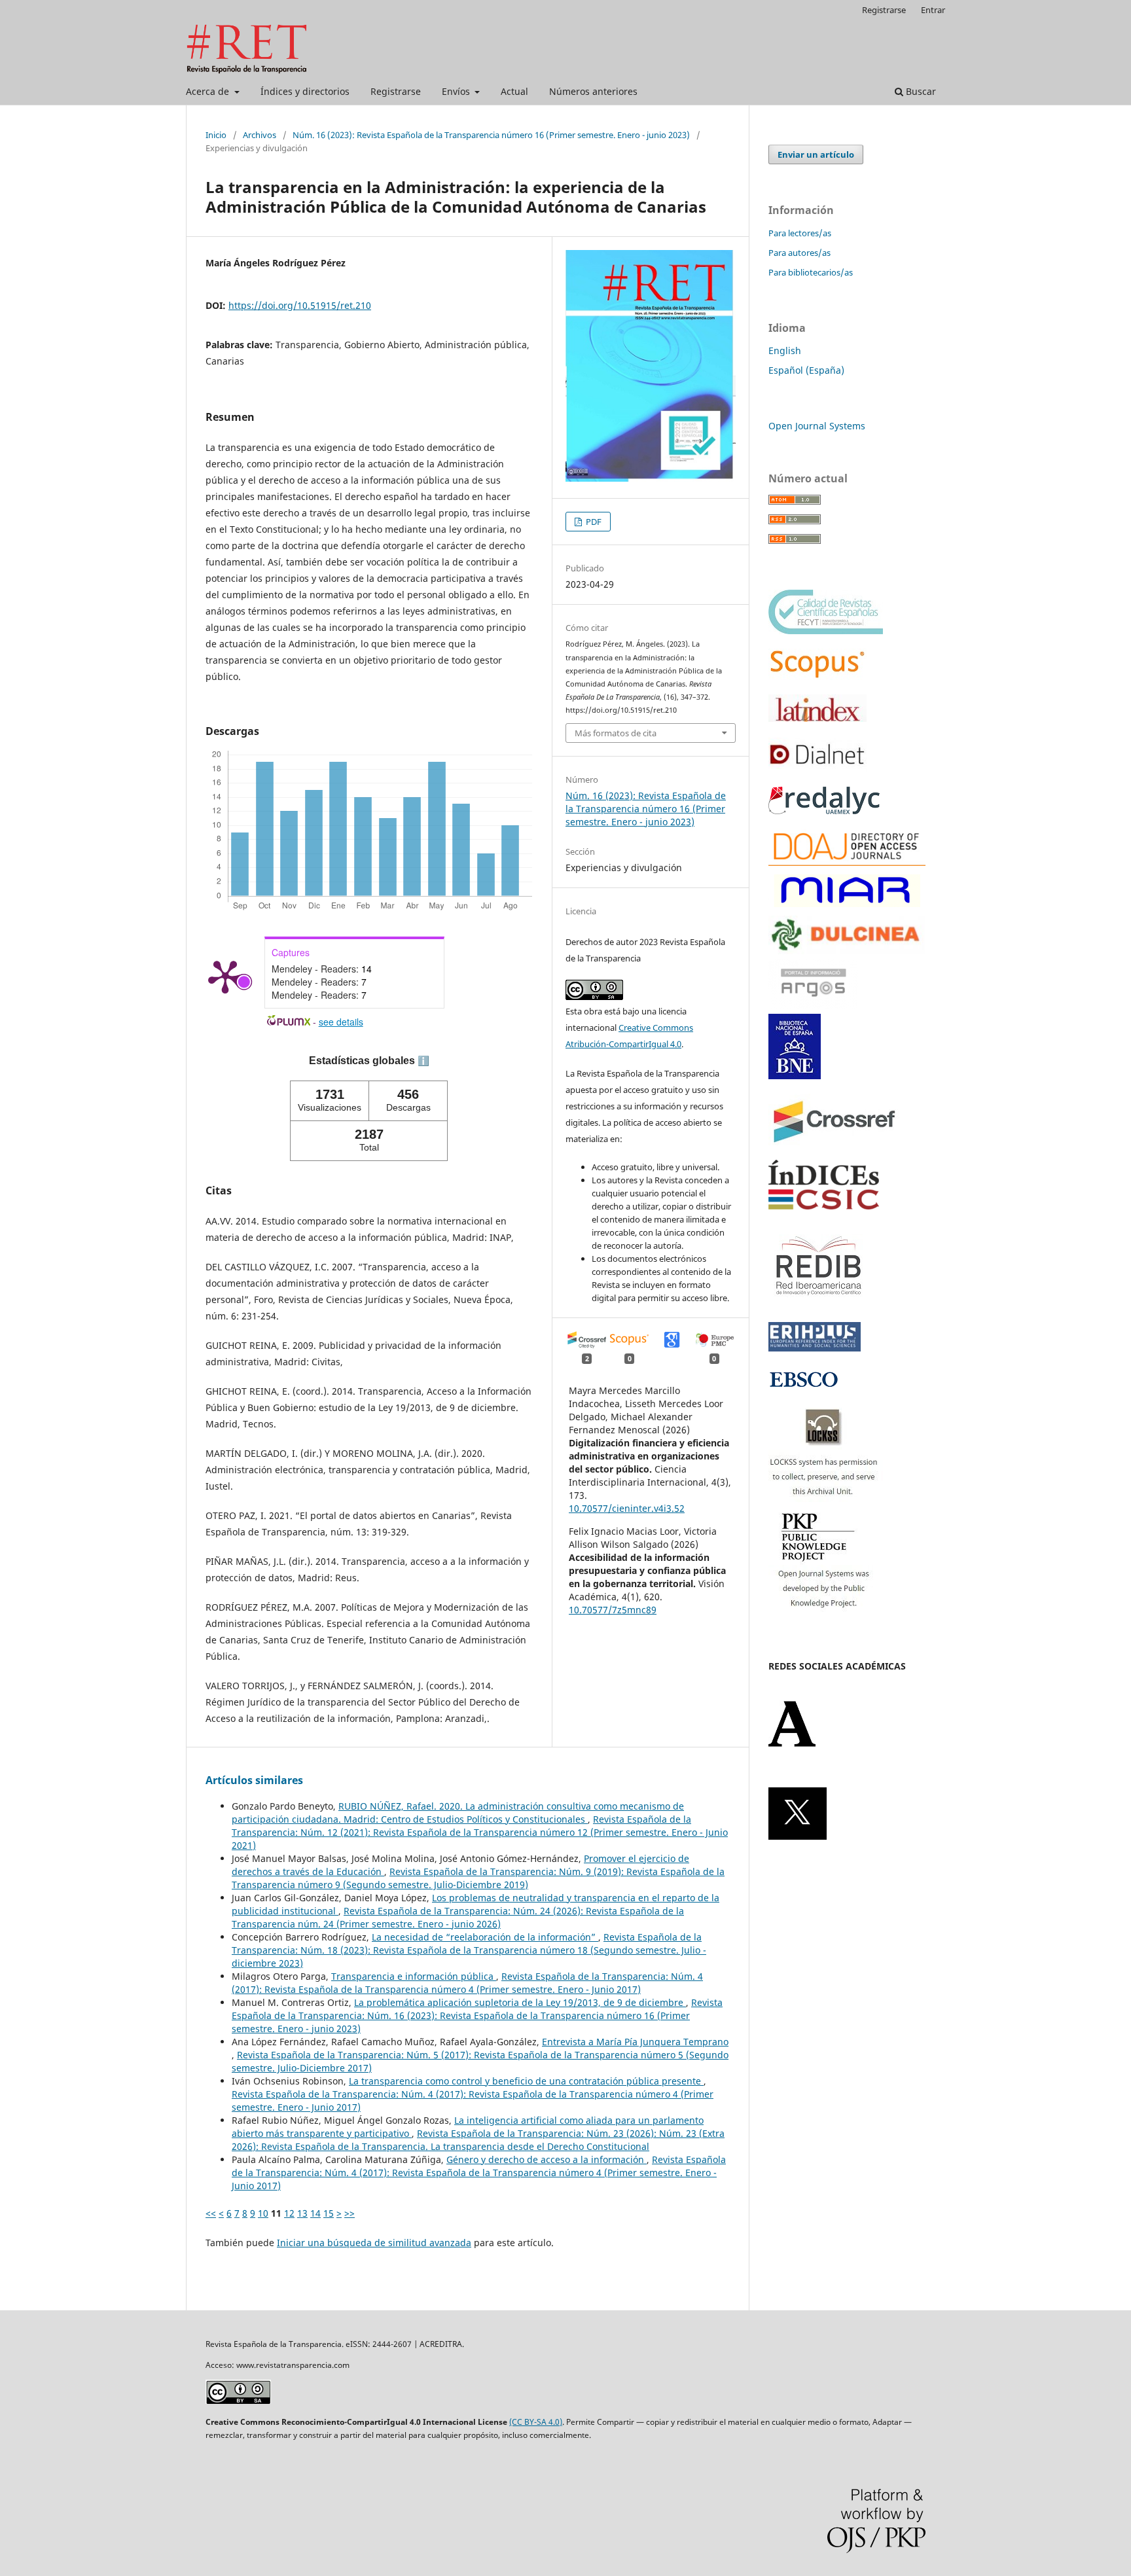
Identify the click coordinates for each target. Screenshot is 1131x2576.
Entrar (933, 10)
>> (350, 2213)
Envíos (457, 91)
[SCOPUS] (817, 676)
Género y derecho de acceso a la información (547, 2159)
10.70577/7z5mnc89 (613, 1610)
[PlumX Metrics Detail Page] (225, 976)
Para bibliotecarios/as (811, 272)
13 (302, 2213)
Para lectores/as (800, 233)
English (785, 350)
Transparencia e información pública (414, 1976)
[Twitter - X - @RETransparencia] (798, 1836)
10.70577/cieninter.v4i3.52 (627, 1508)
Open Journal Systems (817, 426)
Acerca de (209, 91)
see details (341, 1022)
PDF (593, 522)
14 (315, 2213)
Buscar (920, 91)
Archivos (260, 135)
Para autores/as (799, 253)
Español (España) (806, 370)
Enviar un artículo (816, 154)
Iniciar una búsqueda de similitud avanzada (374, 2243)
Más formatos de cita (616, 733)
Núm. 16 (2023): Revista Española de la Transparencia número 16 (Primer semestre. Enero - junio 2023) (491, 135)
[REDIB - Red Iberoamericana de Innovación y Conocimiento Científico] (819, 1304)
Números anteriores (593, 91)
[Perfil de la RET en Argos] (813, 1005)
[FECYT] (826, 631)
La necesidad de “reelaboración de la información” (485, 1937)
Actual (514, 91)
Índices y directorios (305, 91)
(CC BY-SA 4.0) (536, 2422)
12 (289, 2213)
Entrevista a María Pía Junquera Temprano (635, 2042)
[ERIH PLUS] (815, 1348)
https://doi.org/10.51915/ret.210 (300, 305)
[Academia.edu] (792, 1744)
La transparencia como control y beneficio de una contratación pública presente (526, 2081)
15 (329, 2213)
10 (263, 2213)
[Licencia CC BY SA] (238, 2401)
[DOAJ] (847, 862)
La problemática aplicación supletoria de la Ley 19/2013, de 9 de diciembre (520, 2002)
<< (211, 2213)
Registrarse (396, 91)
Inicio (216, 135)
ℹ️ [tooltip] (423, 1061)
